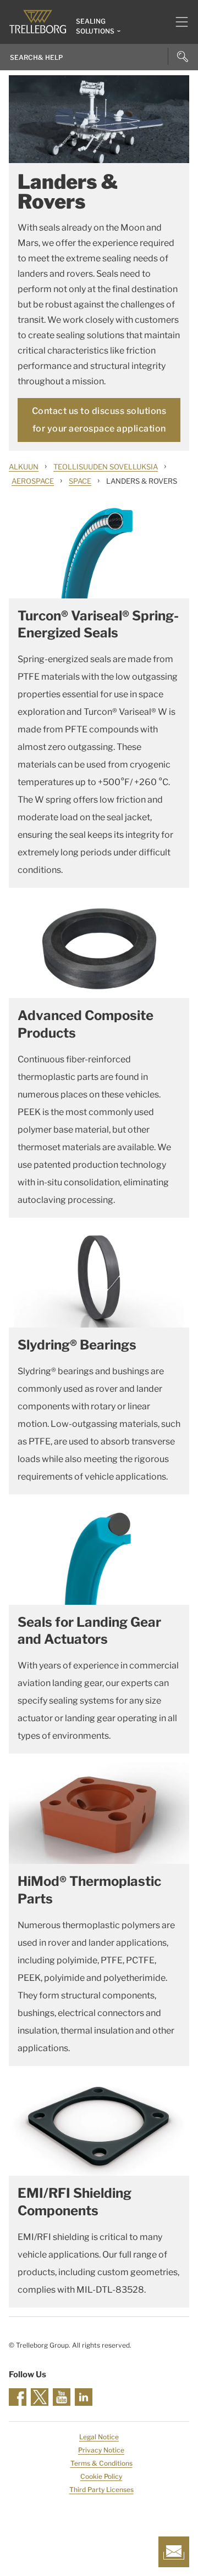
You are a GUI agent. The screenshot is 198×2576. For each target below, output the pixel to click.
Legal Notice (99, 2437)
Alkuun (24, 467)
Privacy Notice (101, 2450)
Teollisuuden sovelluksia (106, 467)
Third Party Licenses (101, 2490)
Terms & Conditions (101, 2463)
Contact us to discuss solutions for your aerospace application (99, 420)
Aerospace (33, 481)
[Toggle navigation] (177, 22)
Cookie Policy (101, 2476)
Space (80, 481)
